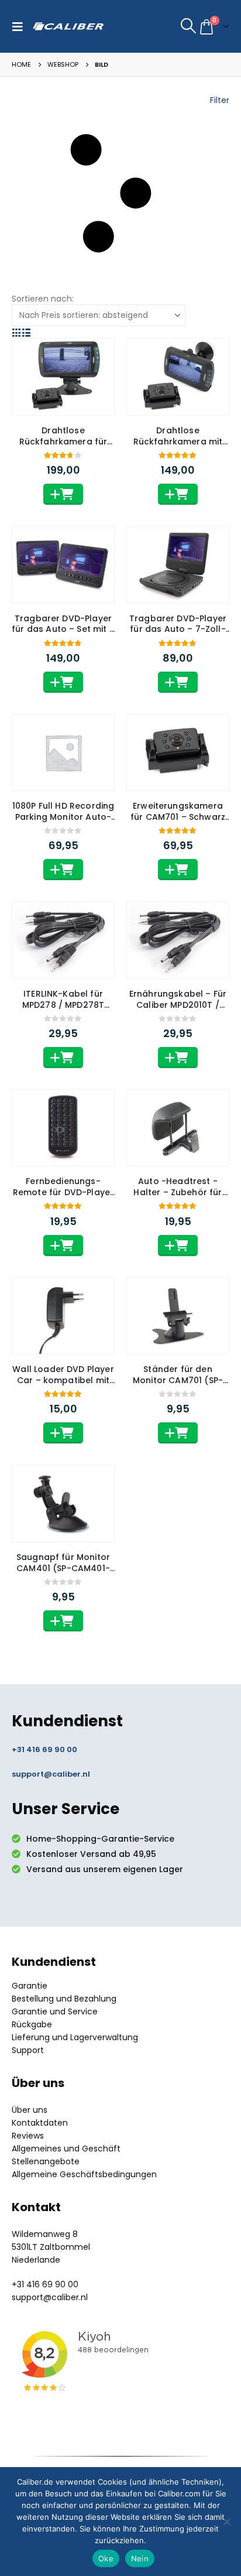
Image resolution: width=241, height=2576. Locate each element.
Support (28, 2050)
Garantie (30, 1986)
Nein (140, 2558)
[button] (20, 26)
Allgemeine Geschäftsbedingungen (84, 2174)
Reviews (28, 2136)
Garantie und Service (55, 2011)
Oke (106, 2558)
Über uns (30, 2110)
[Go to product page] (63, 377)
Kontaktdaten (40, 2123)
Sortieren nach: (43, 299)
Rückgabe (32, 2024)
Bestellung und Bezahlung (64, 1999)
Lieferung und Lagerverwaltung (75, 2037)
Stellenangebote (46, 2161)
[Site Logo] (68, 26)
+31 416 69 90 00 (44, 1749)
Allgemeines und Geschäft (66, 2149)
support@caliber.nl (51, 1774)
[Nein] (226, 2522)
